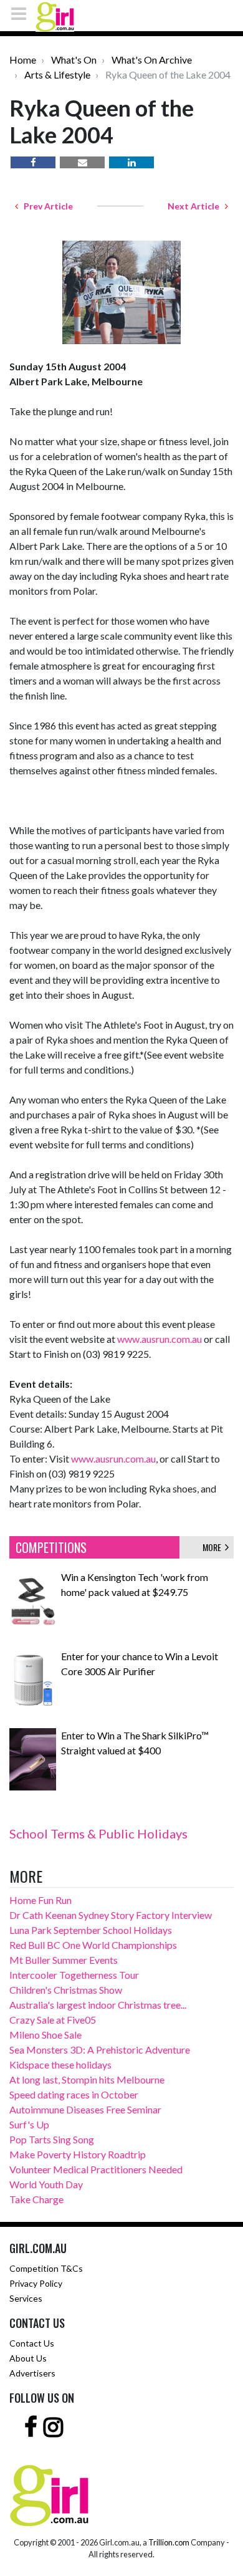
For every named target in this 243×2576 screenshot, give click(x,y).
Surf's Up (29, 2124)
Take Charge (36, 2199)
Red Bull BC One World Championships (93, 1945)
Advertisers (32, 2373)
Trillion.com (169, 2542)
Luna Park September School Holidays (91, 1930)
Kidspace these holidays (60, 2064)
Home (23, 60)
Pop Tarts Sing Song (52, 2139)
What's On (74, 60)
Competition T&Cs (46, 2268)
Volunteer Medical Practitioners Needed (96, 2169)
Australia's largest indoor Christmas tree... (98, 2005)
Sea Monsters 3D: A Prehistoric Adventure (100, 2050)
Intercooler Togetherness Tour (74, 1975)
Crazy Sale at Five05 (53, 2020)
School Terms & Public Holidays (98, 1833)
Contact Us (32, 2343)
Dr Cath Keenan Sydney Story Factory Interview (111, 1915)
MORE (214, 1547)
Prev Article (45, 206)
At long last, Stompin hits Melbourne (87, 2079)
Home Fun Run (40, 1900)
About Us (28, 2358)
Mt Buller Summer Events (64, 1960)
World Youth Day (46, 2184)
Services (26, 2298)
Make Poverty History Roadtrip (78, 2154)
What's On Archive (152, 60)
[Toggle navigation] (22, 13)
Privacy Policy (36, 2283)
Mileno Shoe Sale (45, 2035)
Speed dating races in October (74, 2094)
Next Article (196, 206)
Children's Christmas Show (66, 1990)
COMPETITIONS (51, 1547)
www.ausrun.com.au (160, 1339)
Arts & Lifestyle (57, 74)
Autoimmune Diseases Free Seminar (85, 2109)
